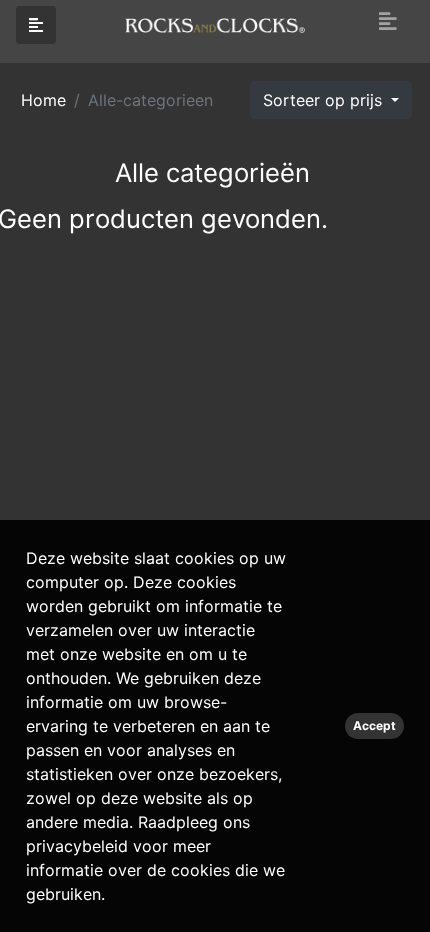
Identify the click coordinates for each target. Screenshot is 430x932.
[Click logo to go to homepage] (215, 24)
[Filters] (36, 25)
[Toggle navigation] (388, 22)
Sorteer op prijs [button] (325, 100)
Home (43, 100)
